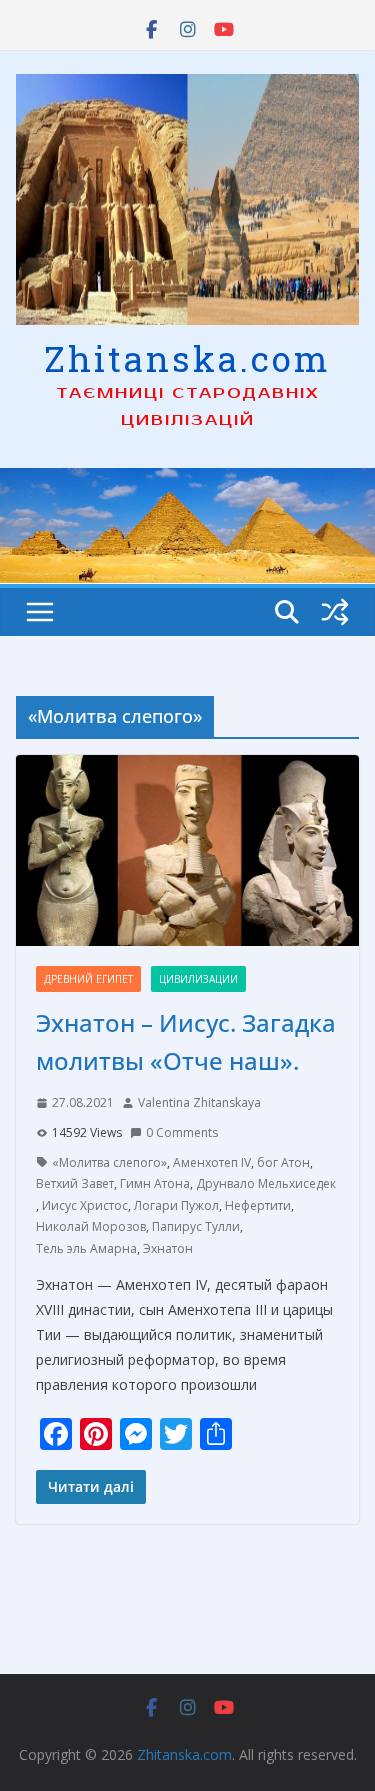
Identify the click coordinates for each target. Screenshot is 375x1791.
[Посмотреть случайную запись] (335, 612)
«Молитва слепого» (109, 1162)
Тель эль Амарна (86, 1248)
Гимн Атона (155, 1183)
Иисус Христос (85, 1205)
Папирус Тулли (196, 1226)
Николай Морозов (91, 1226)
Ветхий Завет (75, 1183)
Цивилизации (198, 979)
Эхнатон (168, 1248)
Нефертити (258, 1205)
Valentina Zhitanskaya (199, 1102)
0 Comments (182, 1132)
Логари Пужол (176, 1205)
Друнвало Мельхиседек (266, 1183)
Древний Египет (88, 979)
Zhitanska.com (187, 358)
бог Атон (283, 1162)
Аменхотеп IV (212, 1162)
